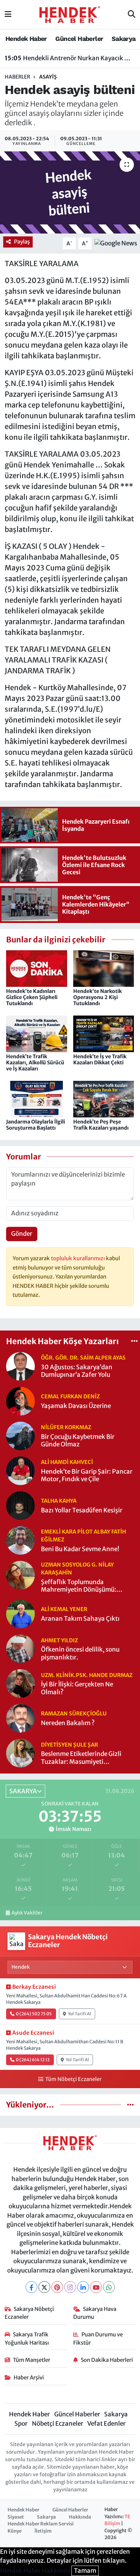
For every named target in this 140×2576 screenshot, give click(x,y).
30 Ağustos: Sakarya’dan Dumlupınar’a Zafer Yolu (77, 1371)
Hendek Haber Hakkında (35, 2571)
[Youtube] (96, 2287)
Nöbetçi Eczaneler (58, 2424)
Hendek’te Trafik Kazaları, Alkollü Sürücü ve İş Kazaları (35, 1063)
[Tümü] (134, 1341)
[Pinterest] (57, 2287)
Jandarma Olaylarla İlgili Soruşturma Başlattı (36, 1125)
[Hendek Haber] (70, 14)
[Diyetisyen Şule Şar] (20, 1753)
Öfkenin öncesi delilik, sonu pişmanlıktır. (80, 1653)
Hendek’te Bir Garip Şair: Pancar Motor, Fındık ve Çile (87, 1475)
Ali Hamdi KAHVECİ (67, 1462)
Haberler (17, 77)
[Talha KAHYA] (20, 1505)
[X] (44, 2287)
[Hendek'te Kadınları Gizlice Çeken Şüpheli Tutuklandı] (37, 968)
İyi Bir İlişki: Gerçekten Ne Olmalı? (77, 1688)
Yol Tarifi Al (80, 2014)
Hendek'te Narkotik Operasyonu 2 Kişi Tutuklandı (97, 997)
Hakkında (80, 2517)
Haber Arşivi (29, 2377)
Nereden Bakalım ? (68, 1723)
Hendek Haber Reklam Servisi (41, 2524)
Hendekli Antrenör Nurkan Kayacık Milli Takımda (70, 58)
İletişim (43, 2531)
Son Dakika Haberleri (107, 2360)
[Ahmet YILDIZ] (20, 1648)
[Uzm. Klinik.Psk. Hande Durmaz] (20, 1683)
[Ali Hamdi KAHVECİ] (20, 1470)
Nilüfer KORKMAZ (66, 1427)
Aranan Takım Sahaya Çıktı (80, 1619)
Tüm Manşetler (32, 2360)
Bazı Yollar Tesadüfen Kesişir (82, 1510)
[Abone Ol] (116, 243)
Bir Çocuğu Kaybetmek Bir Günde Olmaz (78, 1441)
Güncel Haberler (79, 39)
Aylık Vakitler (27, 1913)
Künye (15, 2531)
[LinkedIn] (83, 2287)
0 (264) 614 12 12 (33, 2060)
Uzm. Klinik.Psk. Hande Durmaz (87, 1675)
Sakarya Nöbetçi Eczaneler (29, 2313)
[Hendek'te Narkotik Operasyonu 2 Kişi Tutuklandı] (104, 968)
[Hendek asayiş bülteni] (70, 192)
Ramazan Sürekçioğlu (74, 1713)
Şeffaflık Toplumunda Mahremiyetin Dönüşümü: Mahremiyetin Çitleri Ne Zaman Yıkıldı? (86, 1586)
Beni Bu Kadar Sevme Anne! (80, 1549)
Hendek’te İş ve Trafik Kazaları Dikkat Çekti (100, 1059)
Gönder (22, 1234)
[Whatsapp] (109, 2287)
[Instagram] (70, 2287)
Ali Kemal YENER (64, 1609)
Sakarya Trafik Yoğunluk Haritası (27, 2338)
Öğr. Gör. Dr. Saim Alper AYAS (83, 1358)
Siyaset (16, 2517)
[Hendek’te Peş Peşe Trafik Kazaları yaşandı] (104, 1098)
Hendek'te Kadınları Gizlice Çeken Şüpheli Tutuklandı (32, 997)
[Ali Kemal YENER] (20, 1614)
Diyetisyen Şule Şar (69, 1745)
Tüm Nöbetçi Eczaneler (73, 2079)
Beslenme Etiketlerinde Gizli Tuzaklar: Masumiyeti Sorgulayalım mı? (81, 1758)
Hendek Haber (26, 39)
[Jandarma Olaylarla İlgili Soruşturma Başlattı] (37, 1098)
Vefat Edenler (106, 2424)
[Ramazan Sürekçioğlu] (20, 1718)
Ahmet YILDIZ (59, 1640)
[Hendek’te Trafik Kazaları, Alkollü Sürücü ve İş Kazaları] (37, 1033)
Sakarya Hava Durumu (95, 2313)
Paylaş (22, 242)
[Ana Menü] (8, 14)
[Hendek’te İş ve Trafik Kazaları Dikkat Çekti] (104, 1033)
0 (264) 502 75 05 (34, 2014)
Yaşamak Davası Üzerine (76, 1406)
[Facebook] (31, 2287)
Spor (21, 2424)
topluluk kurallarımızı (78, 1258)
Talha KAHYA (59, 1501)
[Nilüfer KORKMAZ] (20, 1436)
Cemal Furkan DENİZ (70, 1396)
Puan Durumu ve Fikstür (98, 2338)
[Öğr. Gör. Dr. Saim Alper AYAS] (20, 1366)
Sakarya (124, 39)
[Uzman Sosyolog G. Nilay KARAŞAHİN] (20, 1575)
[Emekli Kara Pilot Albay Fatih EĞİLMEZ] (20, 1540)
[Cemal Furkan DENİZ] (20, 1401)
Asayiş (48, 77)
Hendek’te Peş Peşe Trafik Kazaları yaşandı (101, 1125)
